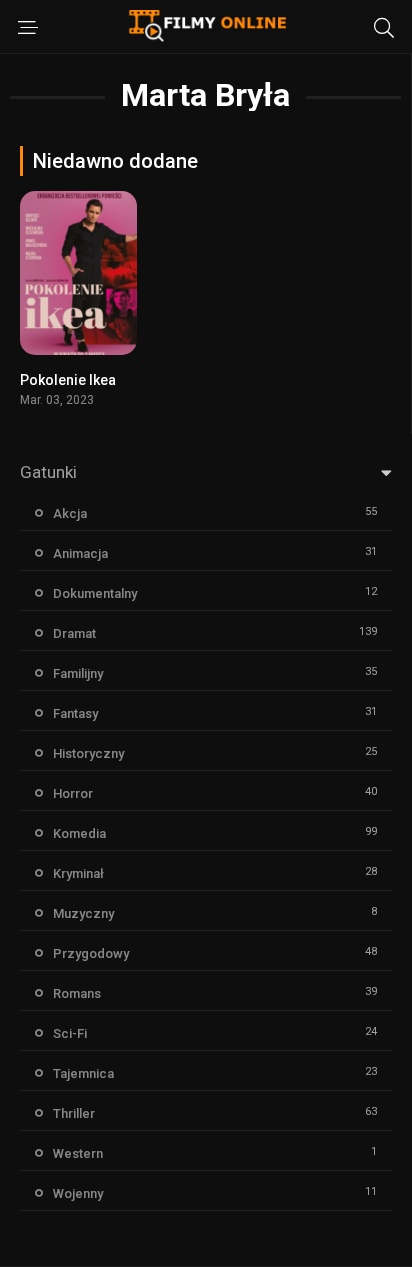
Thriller (74, 1113)
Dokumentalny (95, 593)
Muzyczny (83, 913)
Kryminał (78, 873)
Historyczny (88, 753)
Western (78, 1153)
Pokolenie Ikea (68, 380)
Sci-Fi (70, 1033)
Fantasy (75, 713)
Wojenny (78, 1193)
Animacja (80, 553)
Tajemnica (83, 1073)
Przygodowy (91, 953)
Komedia (79, 833)
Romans (77, 993)
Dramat (74, 633)
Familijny (78, 673)
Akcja (70, 513)
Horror (73, 793)
